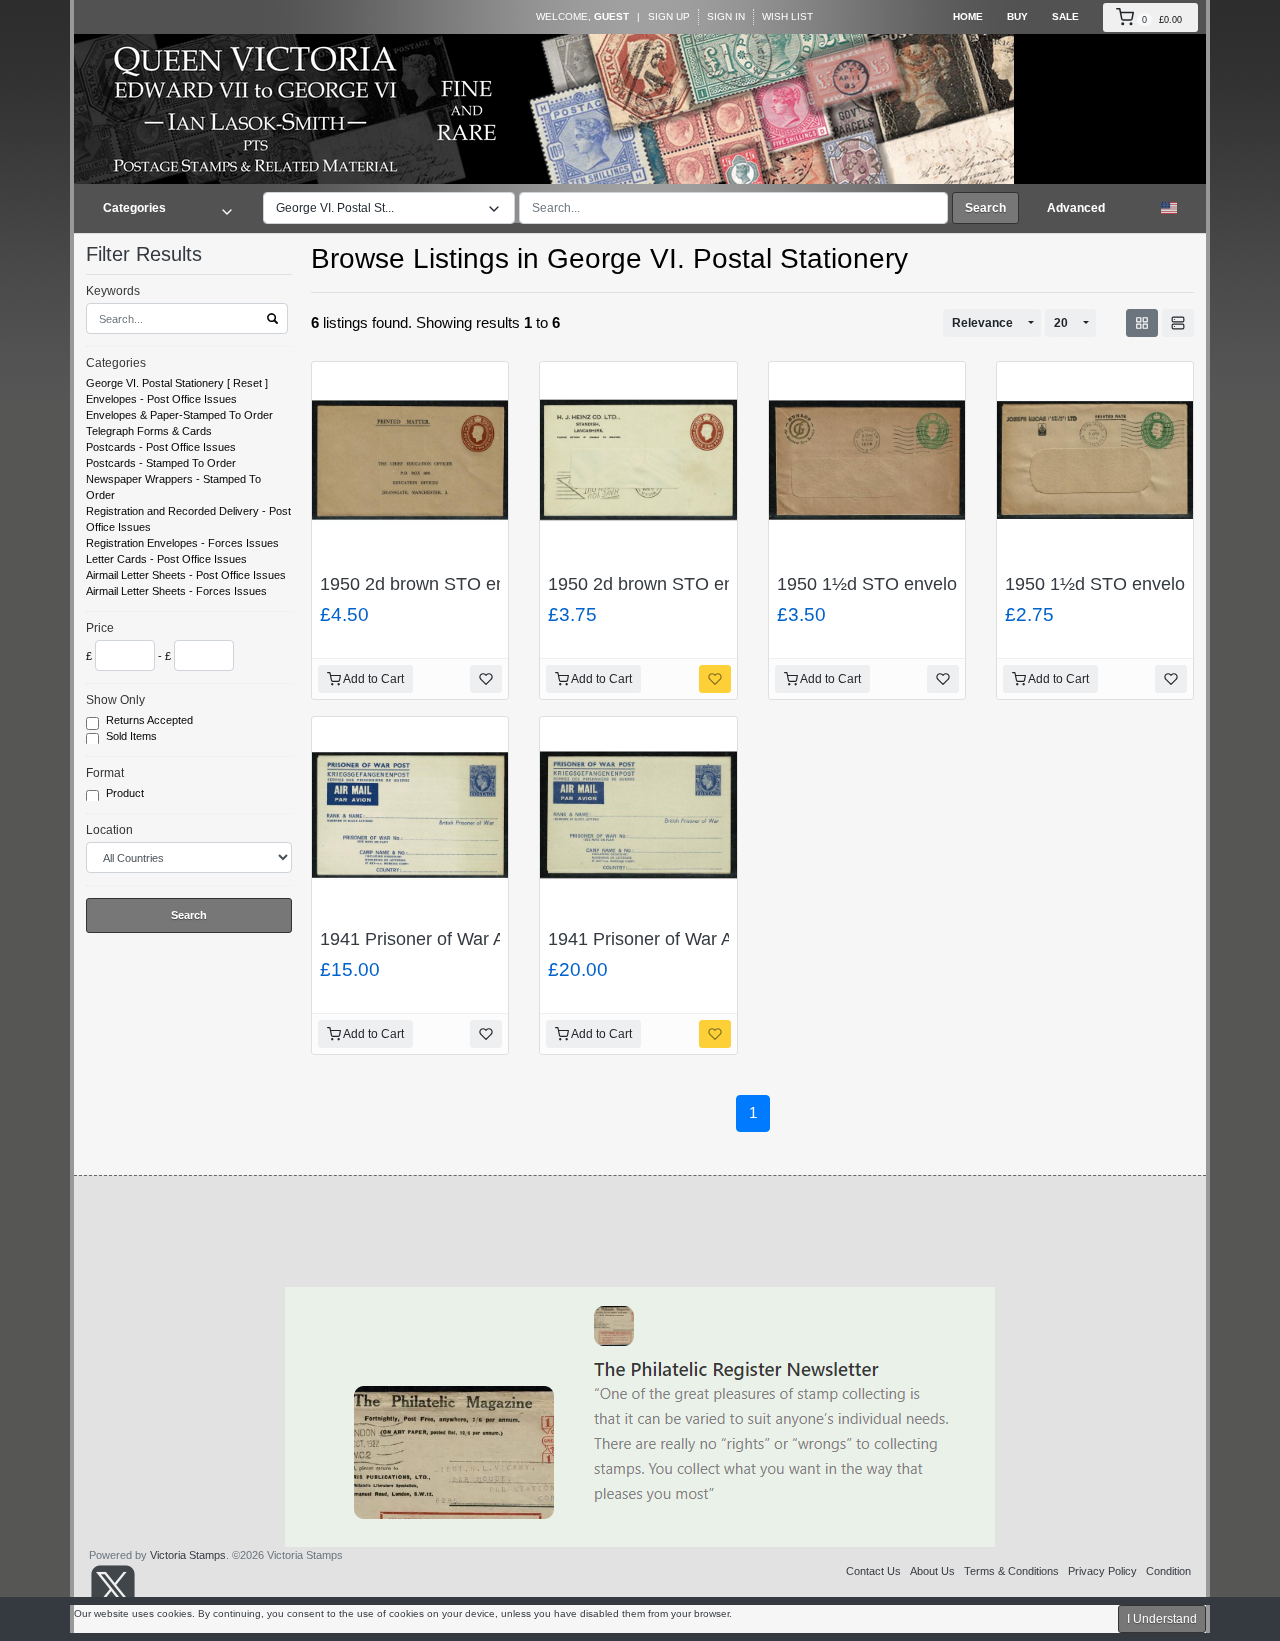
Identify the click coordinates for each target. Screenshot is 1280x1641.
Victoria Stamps (188, 1555)
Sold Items (133, 736)
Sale (1065, 16)
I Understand (1162, 1619)
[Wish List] (486, 679)
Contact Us (873, 1571)
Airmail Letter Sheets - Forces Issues (176, 591)
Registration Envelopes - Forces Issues (182, 543)
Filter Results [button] (147, 254)
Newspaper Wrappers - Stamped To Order (173, 487)
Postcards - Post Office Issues (161, 447)
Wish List (787, 16)
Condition (1168, 1571)
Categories (116, 363)
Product (126, 793)
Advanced (1076, 208)
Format (105, 773)
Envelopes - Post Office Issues (161, 399)
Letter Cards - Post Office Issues (166, 559)
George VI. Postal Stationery (155, 383)
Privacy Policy (1102, 1571)
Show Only (115, 700)
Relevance (982, 323)
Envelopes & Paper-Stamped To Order (179, 415)
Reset (247, 383)
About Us (932, 1571)
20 (1061, 323)
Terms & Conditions (1011, 1571)
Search (985, 208)
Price (100, 628)
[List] (1178, 323)
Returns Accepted (151, 720)
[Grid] (1142, 323)
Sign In (726, 16)
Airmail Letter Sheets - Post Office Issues (186, 575)
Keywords (113, 291)
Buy (1017, 16)
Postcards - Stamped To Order (161, 463)
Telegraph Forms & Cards (149, 431)
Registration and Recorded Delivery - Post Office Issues (188, 519)
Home (968, 16)
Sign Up (669, 16)
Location (109, 830)
